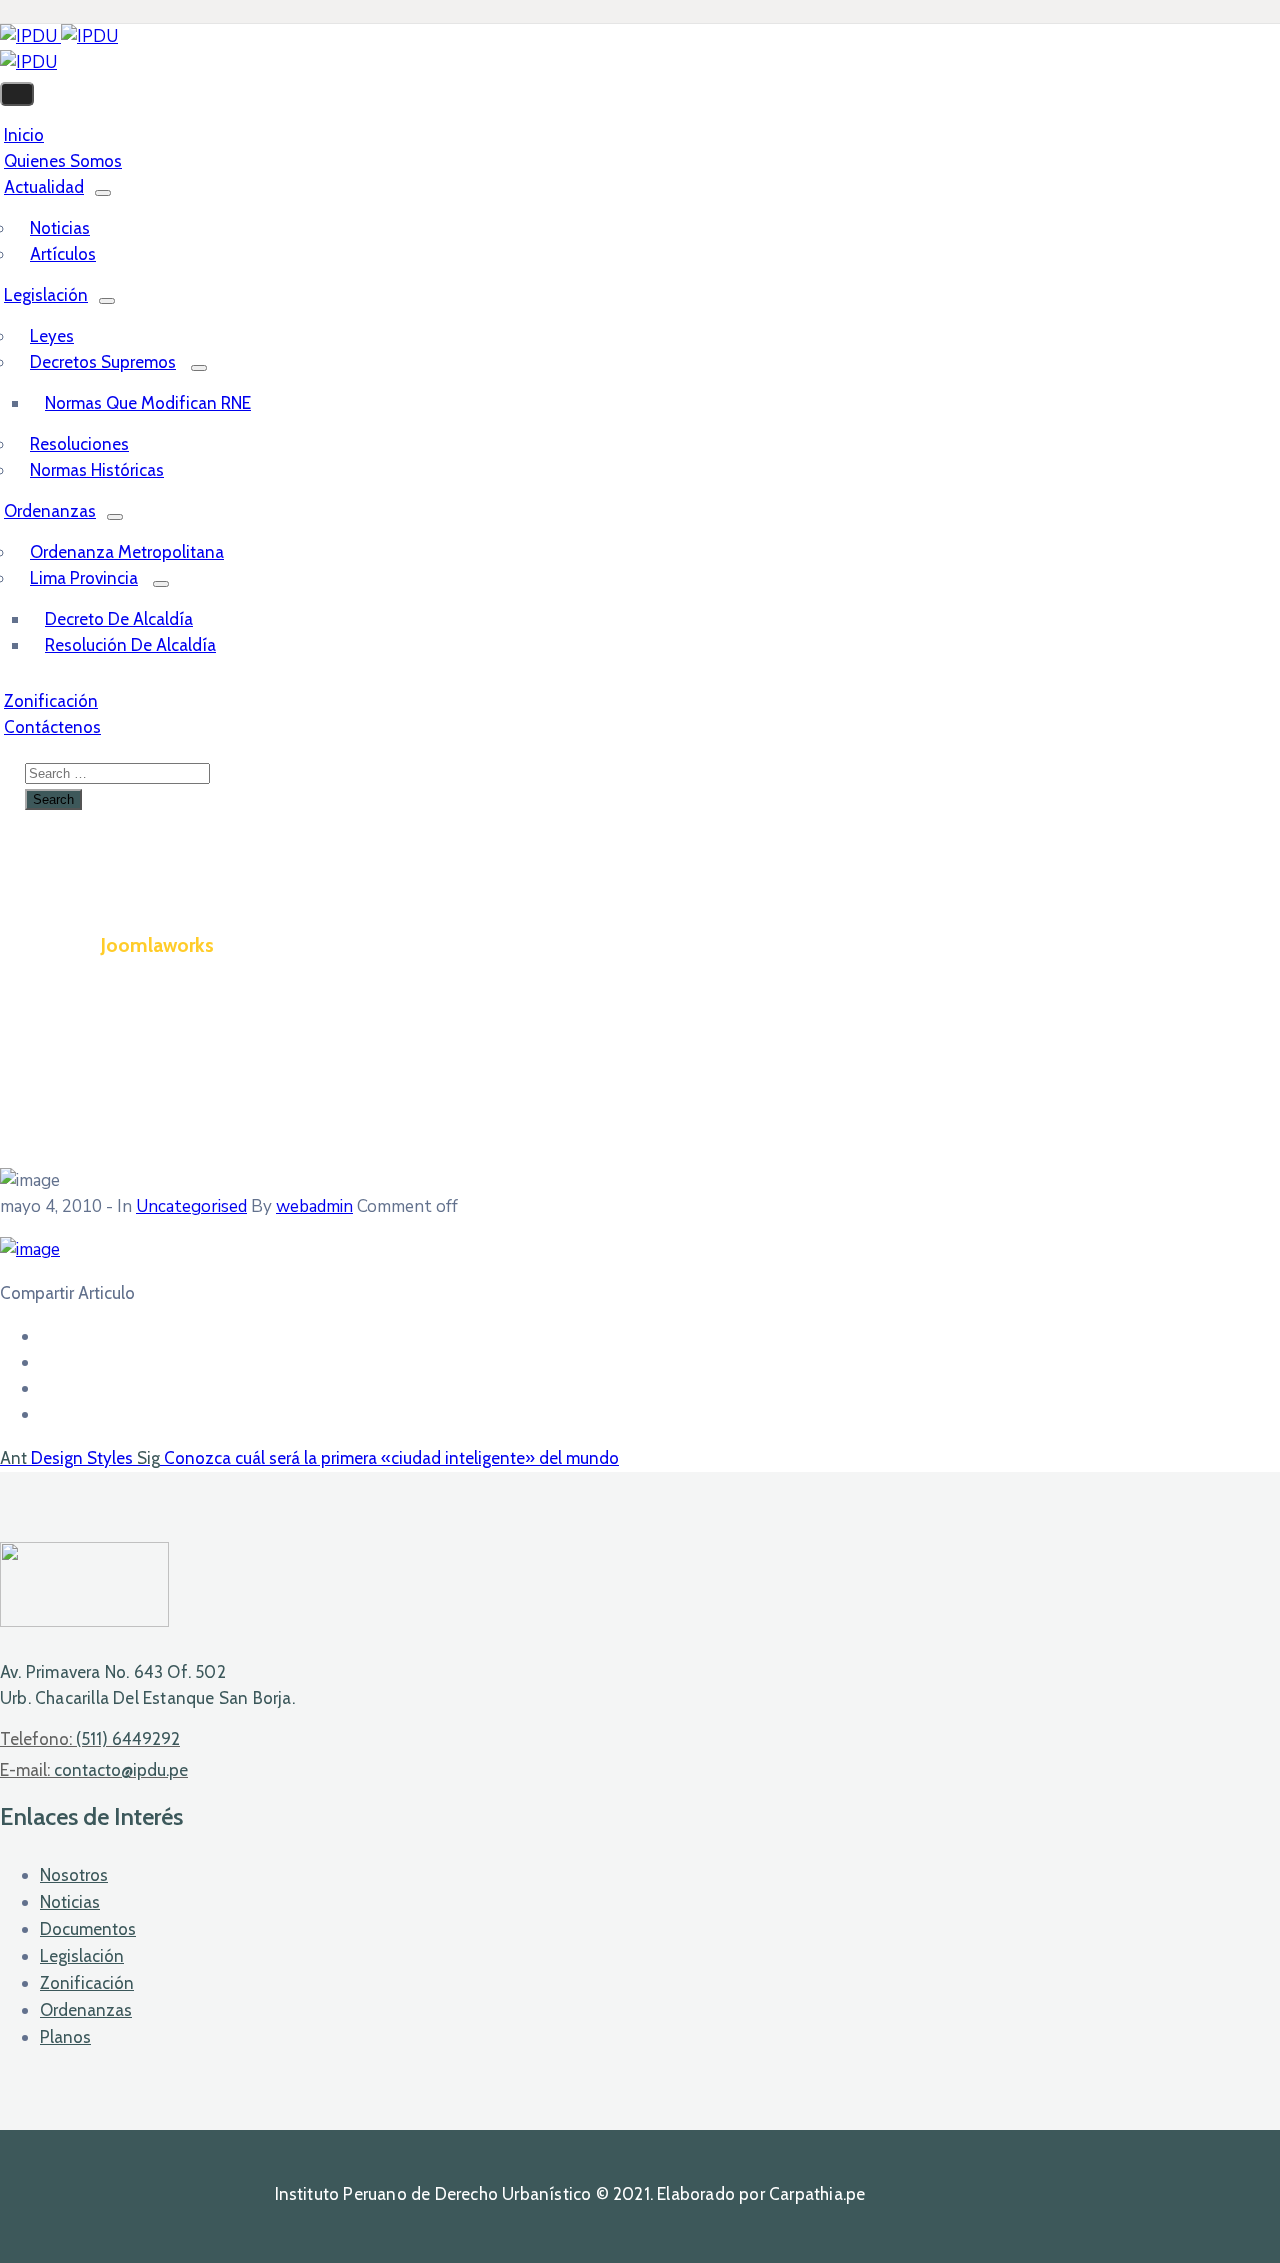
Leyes (52, 336)
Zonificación (87, 1983)
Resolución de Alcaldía (130, 645)
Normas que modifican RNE (148, 403)
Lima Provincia (84, 578)
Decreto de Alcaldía (119, 619)
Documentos (88, 1929)
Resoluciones (79, 444)
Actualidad (44, 187)
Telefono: (90, 1739)
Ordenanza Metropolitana (127, 552)
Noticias (60, 228)
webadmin (314, 1206)
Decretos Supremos (103, 362)
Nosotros (74, 1875)
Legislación (46, 295)
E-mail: (94, 1770)
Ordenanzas (50, 511)
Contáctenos (52, 727)
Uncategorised (191, 1206)
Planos (65, 2037)
